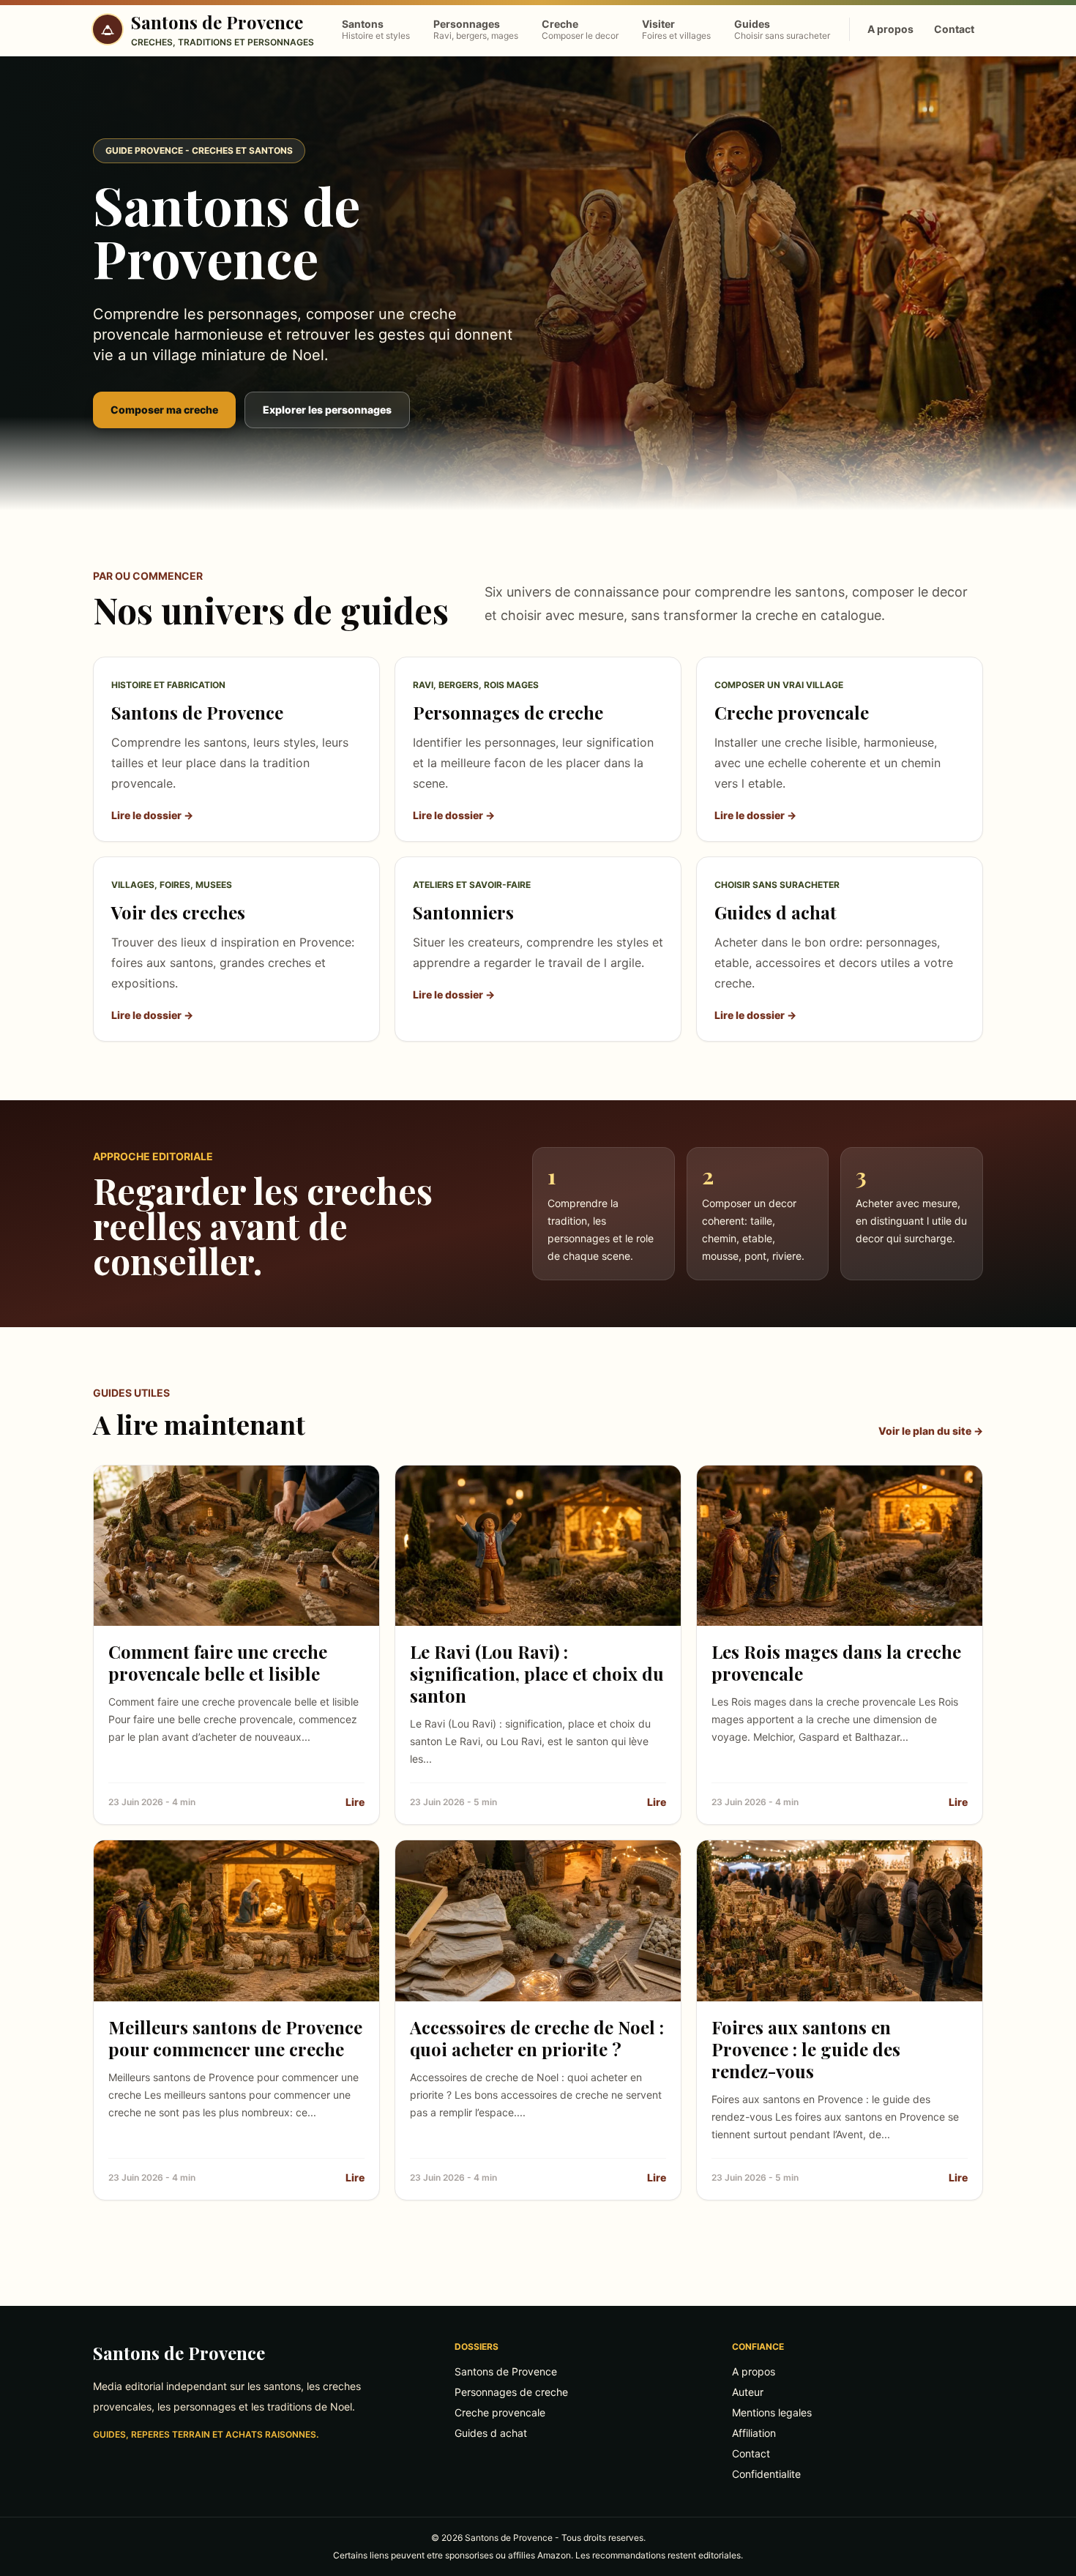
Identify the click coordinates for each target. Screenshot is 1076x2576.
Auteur (748, 2392)
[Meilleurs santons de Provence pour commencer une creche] (236, 1920)
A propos (890, 29)
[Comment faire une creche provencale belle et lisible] (236, 1546)
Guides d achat (491, 2433)
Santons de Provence (179, 2353)
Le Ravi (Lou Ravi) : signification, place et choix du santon (537, 1673)
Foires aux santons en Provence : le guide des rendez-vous (806, 2049)
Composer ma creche (164, 410)
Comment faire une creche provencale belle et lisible (218, 1662)
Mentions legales (772, 2412)
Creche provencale (500, 2412)
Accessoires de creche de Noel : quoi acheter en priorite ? (537, 2038)
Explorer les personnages (327, 410)
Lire (355, 1802)
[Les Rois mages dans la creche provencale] (840, 1546)
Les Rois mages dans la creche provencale (836, 1662)
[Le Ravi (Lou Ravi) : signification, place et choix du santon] (538, 1546)
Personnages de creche (511, 2392)
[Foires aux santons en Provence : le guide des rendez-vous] (840, 1920)
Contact (954, 29)
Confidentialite (766, 2474)
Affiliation (754, 2433)
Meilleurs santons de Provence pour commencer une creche (235, 2038)
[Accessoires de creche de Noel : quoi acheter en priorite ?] (538, 1920)
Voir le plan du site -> (931, 1431)
